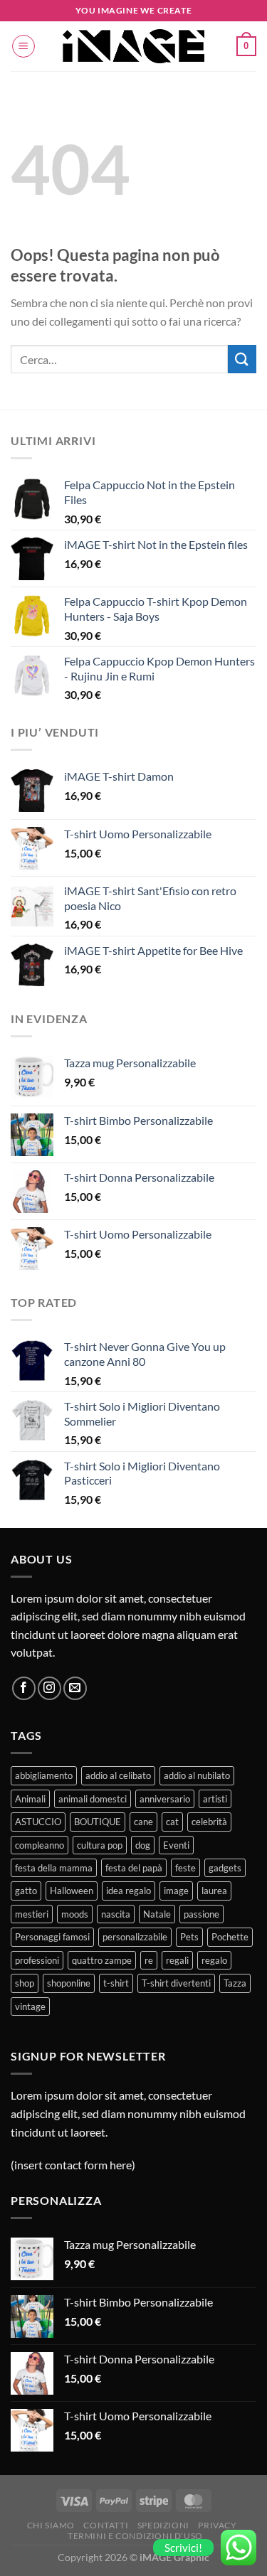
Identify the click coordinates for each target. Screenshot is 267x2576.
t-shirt (116, 1983)
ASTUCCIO (38, 1822)
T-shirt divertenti (176, 1983)
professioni (37, 1960)
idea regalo (129, 1891)
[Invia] (242, 359)
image (176, 1891)
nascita (116, 1914)
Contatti (106, 2525)
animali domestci (93, 1799)
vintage (30, 2006)
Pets (189, 1937)
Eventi (176, 1845)
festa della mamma (54, 1868)
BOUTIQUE (98, 1822)
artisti (215, 1799)
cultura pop (100, 1845)
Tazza (235, 1983)
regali (177, 1960)
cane (143, 1822)
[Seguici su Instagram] (49, 1688)
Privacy (217, 2525)
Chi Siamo (51, 2525)
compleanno (40, 1845)
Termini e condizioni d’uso (135, 2536)
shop (25, 1983)
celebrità (209, 1822)
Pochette (230, 1937)
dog (143, 1845)
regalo (214, 1960)
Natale (157, 1914)
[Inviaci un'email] (75, 1688)
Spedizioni (163, 2525)
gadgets (225, 1868)
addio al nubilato (197, 1775)
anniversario (165, 1799)
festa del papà (134, 1868)
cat (172, 1822)
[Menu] (23, 46)
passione (201, 1914)
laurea (214, 1891)
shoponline (69, 1983)
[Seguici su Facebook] (24, 1688)
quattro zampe (102, 1960)
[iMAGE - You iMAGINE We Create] (134, 46)
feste (185, 1868)
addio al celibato (118, 1775)
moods (75, 1914)
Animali (30, 1799)
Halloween (72, 1891)
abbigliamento (44, 1775)
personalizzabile (135, 1937)
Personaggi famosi (52, 1937)
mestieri (32, 1914)
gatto (26, 1891)
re (149, 1960)
